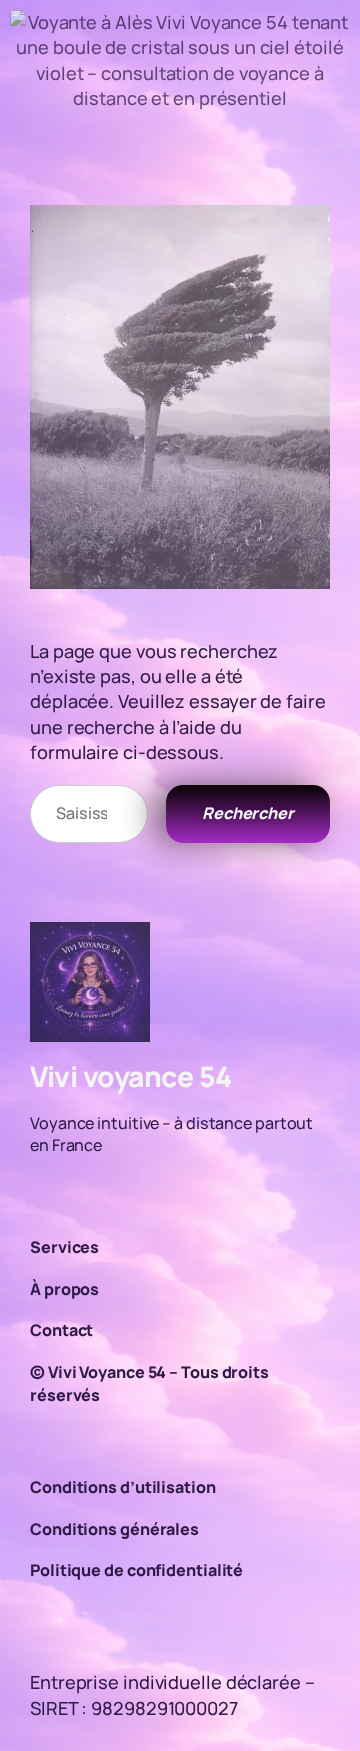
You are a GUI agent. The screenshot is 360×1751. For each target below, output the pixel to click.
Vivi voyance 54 (131, 1076)
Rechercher (248, 813)
